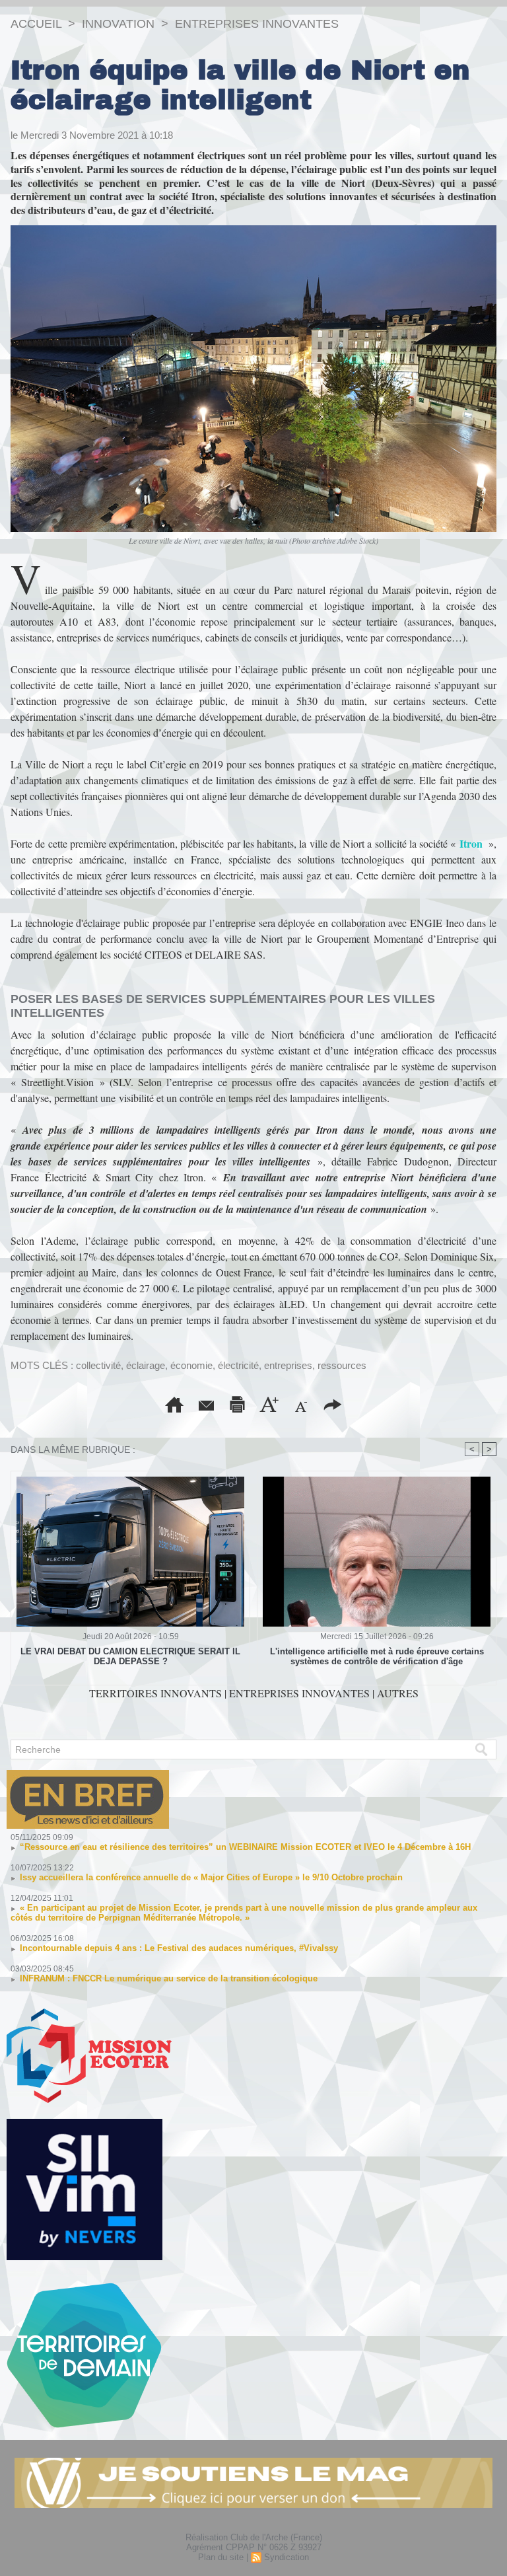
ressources (342, 1365)
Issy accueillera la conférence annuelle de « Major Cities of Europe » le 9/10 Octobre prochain (211, 1877)
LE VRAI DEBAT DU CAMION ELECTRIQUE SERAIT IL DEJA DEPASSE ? (130, 1656)
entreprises (288, 1365)
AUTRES (398, 1693)
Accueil (36, 24)
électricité (238, 1365)
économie (191, 1365)
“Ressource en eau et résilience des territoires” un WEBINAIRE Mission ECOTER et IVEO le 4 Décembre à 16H (245, 1847)
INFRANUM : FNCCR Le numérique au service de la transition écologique (169, 1978)
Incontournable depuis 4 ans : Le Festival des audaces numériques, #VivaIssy (179, 1948)
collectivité (98, 1365)
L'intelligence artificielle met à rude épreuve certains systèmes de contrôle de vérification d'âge (377, 1656)
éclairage (146, 1365)
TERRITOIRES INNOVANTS (157, 1693)
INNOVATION (118, 24)
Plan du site (221, 2557)
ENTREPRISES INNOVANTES (257, 24)
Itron (471, 843)
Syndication (287, 2557)
